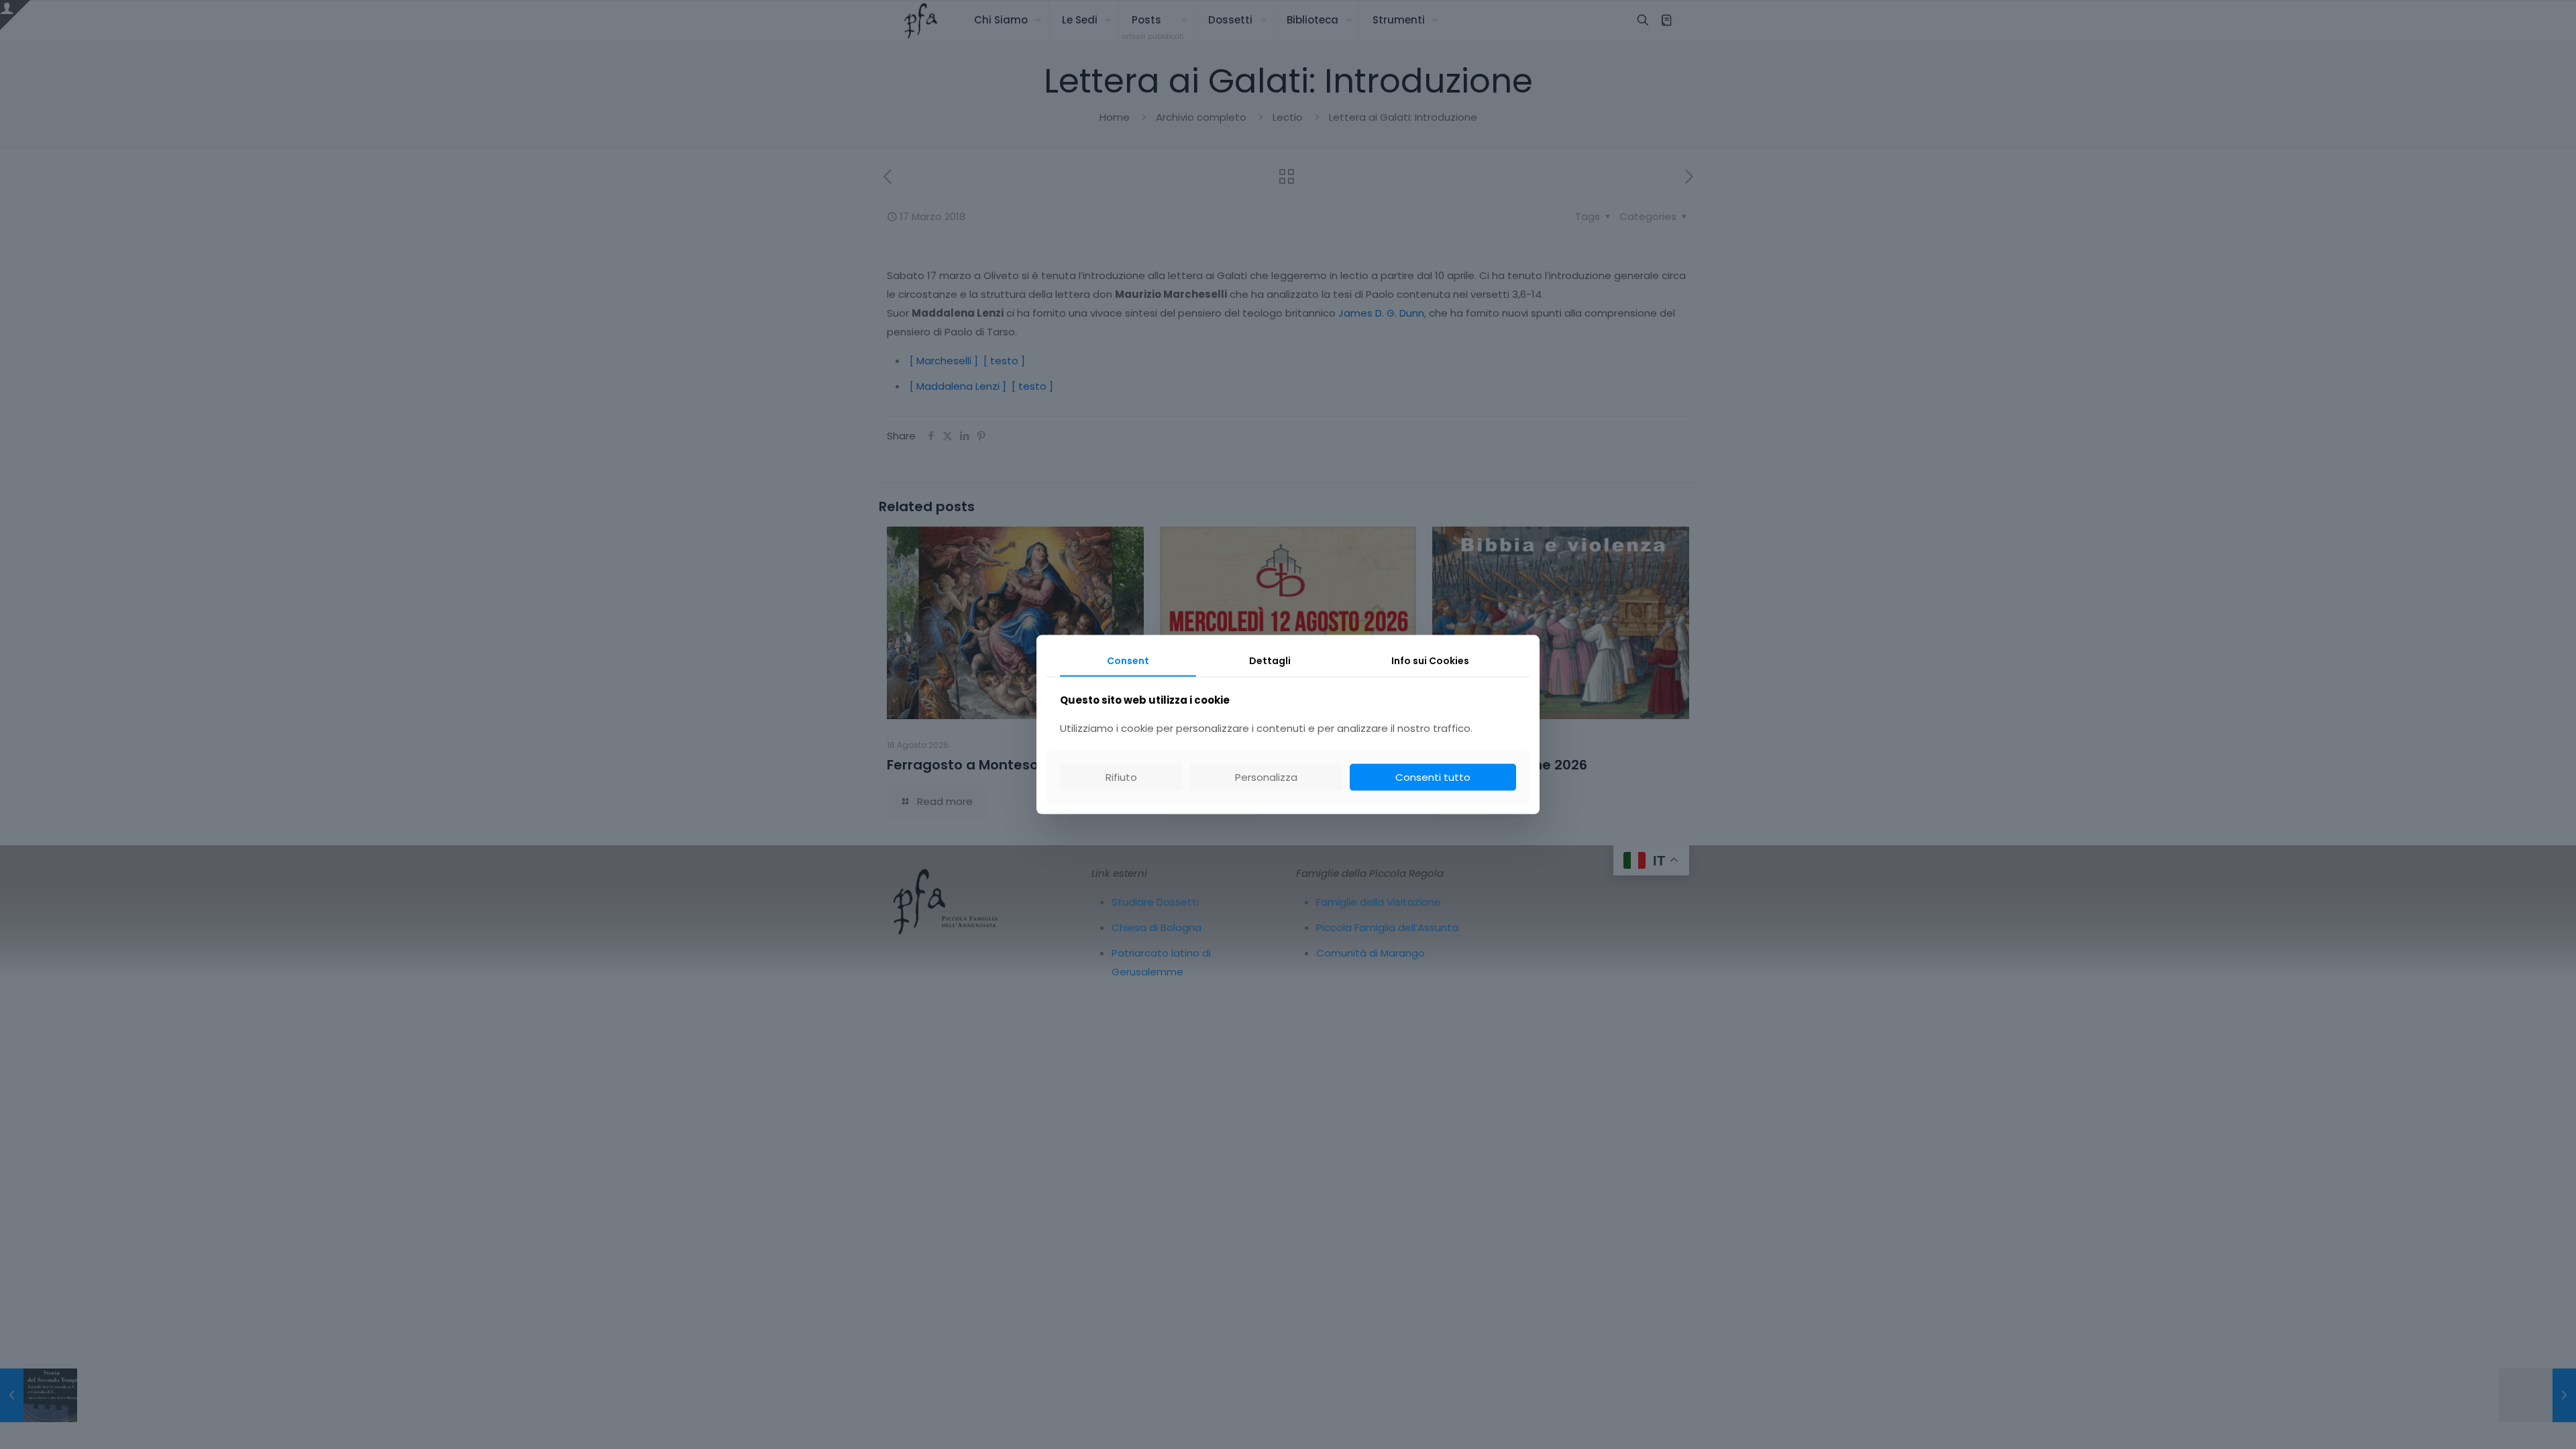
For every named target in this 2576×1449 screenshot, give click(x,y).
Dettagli (1270, 661)
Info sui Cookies (1430, 661)
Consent (1128, 661)
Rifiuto (1121, 776)
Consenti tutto (1433, 776)
